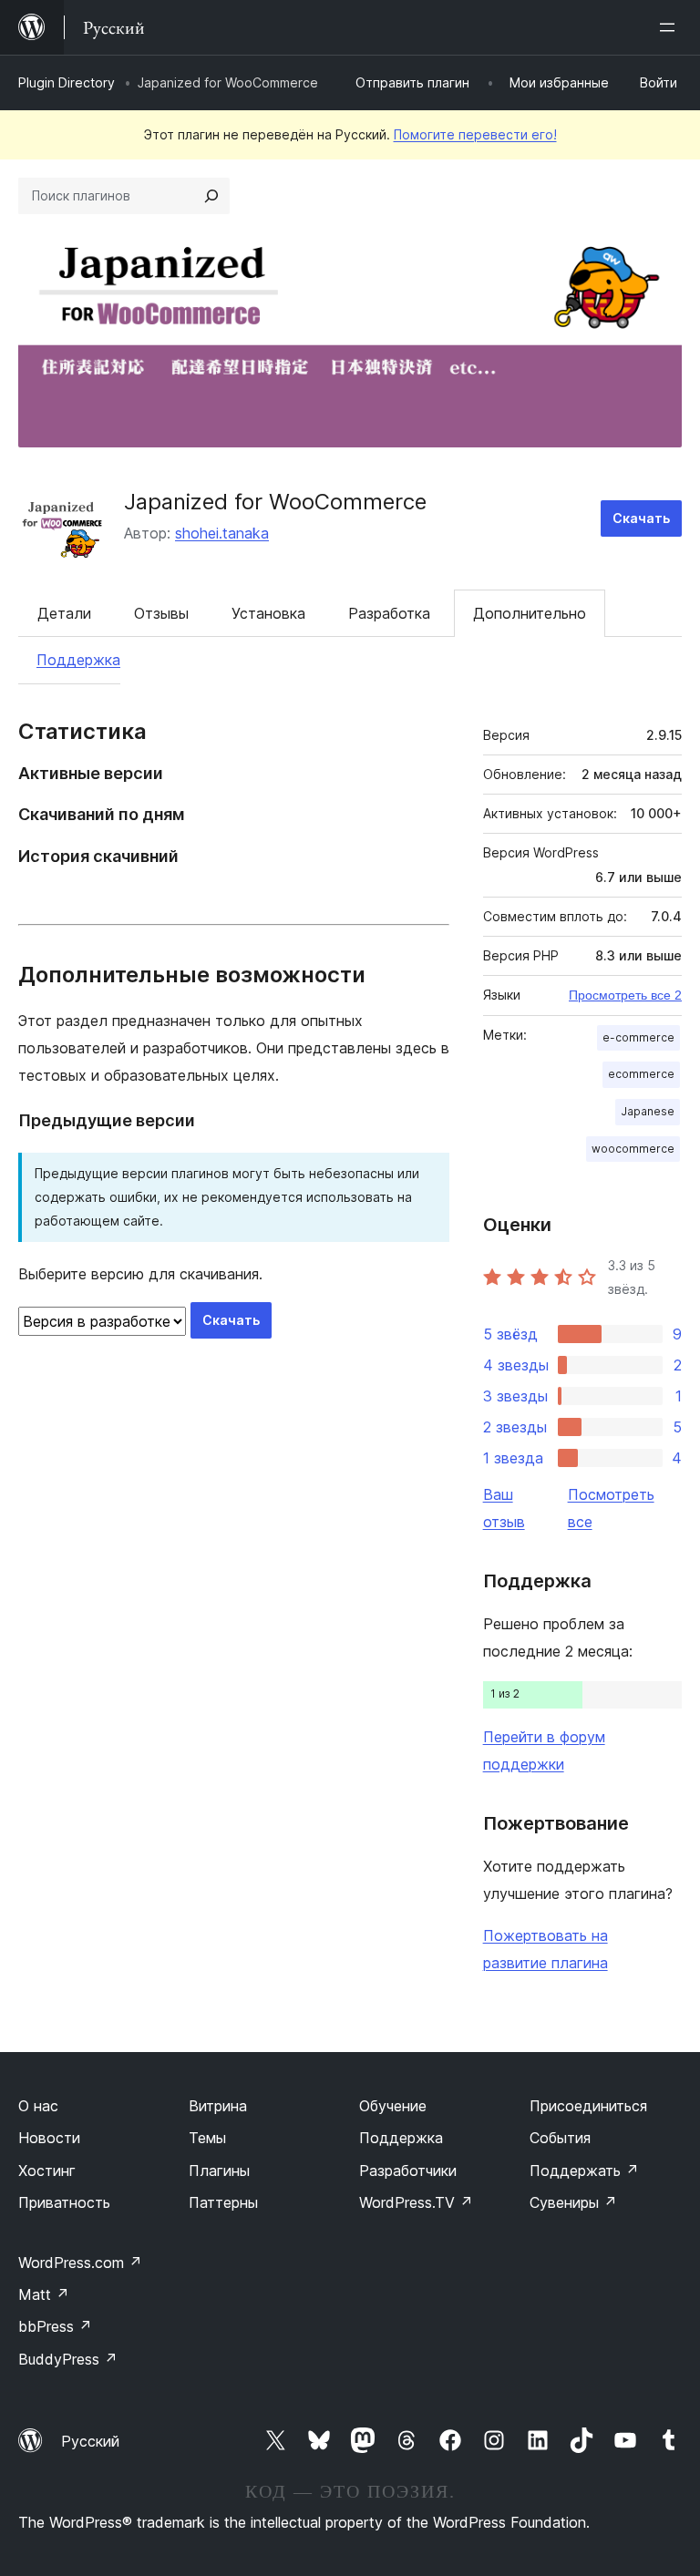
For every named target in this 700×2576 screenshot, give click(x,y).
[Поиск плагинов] (211, 196)
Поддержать (584, 2171)
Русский (90, 2441)
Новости (49, 2138)
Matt (44, 2294)
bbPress (55, 2326)
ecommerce (641, 1074)
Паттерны (223, 2202)
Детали (64, 613)
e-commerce (638, 1037)
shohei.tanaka (222, 533)
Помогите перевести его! (475, 134)
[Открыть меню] (671, 27)
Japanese (648, 1111)
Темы (207, 2138)
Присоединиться (588, 2106)
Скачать (641, 518)
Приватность (64, 2202)
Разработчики (408, 2171)
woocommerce (633, 1149)
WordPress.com (80, 2263)
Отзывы (161, 613)
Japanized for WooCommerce (275, 502)
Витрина (218, 2106)
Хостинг (47, 2171)
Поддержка (78, 660)
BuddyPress (68, 2359)
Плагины (219, 2171)
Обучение (393, 2106)
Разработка (389, 613)
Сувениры (573, 2202)
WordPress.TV (416, 2202)
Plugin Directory (67, 82)
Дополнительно (530, 613)
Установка (268, 613)
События (560, 2138)
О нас (38, 2106)
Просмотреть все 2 (625, 995)
